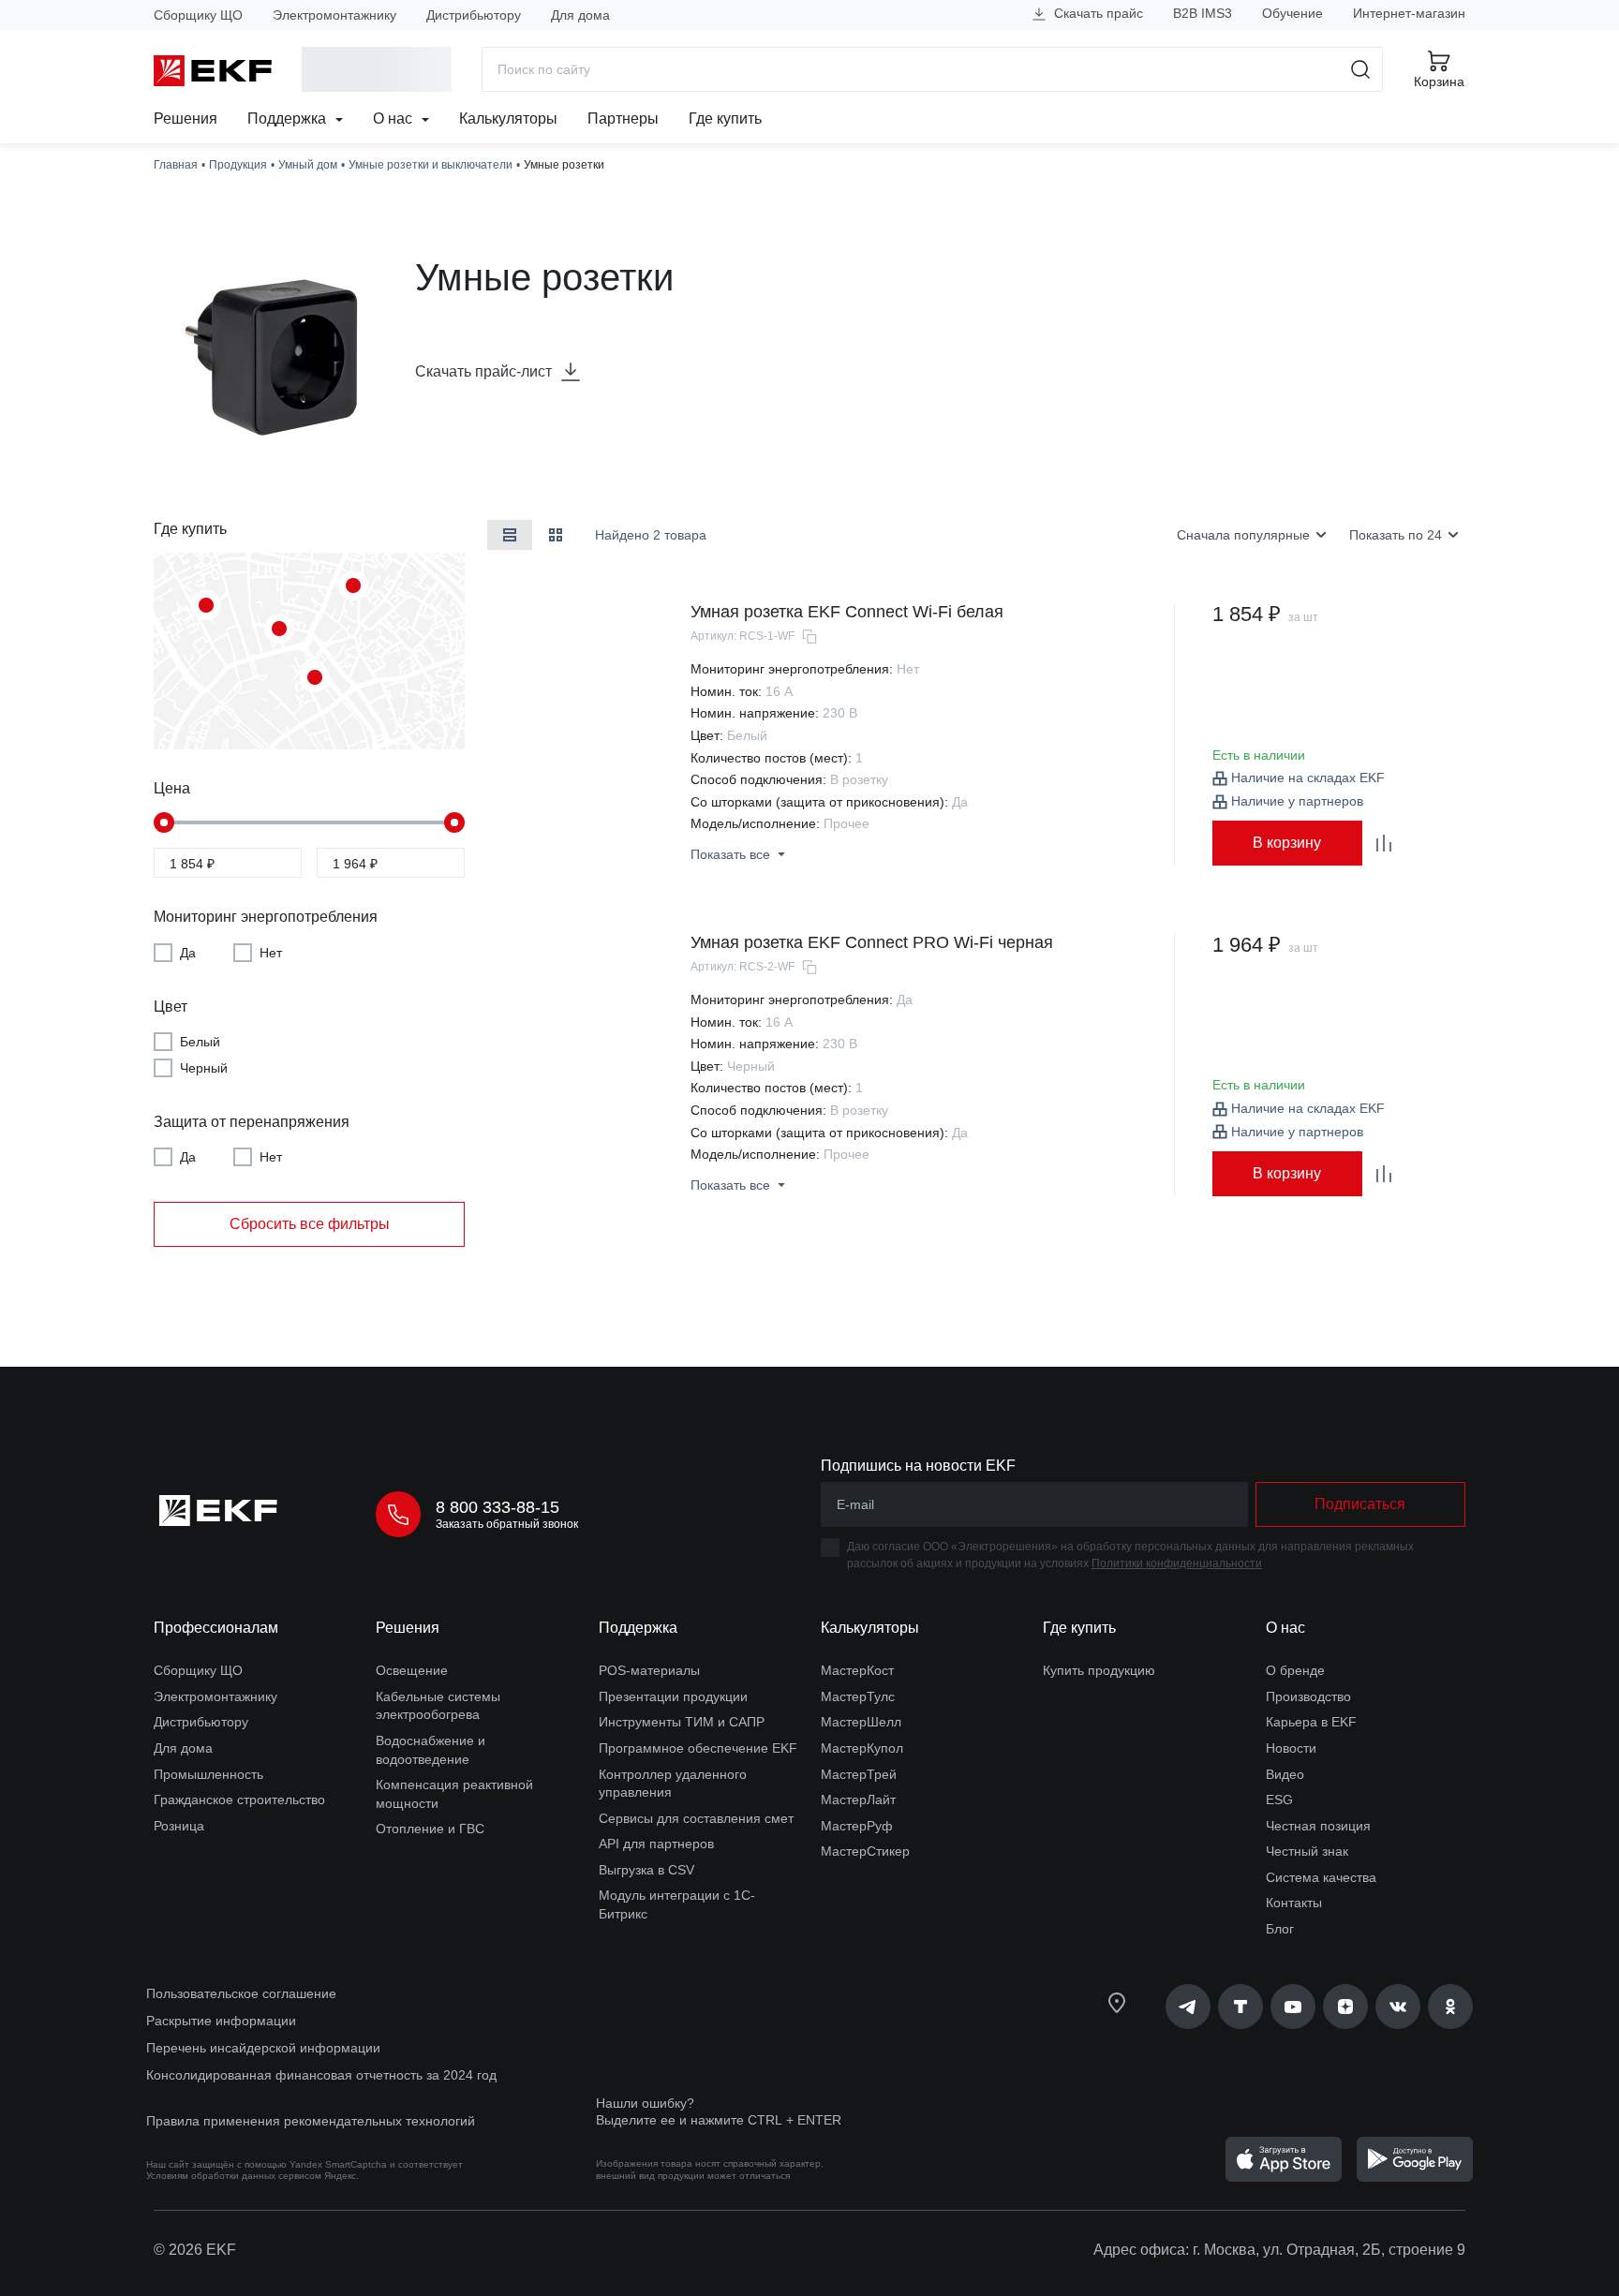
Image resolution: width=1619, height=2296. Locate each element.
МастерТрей (859, 1774)
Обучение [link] (1292, 13)
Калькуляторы (508, 119)
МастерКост (857, 1670)
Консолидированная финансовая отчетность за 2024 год (321, 2075)
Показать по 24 (1396, 535)
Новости (1291, 1748)
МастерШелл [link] (861, 1722)
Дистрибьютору (474, 15)
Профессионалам (216, 1628)
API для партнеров (656, 1844)
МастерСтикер (865, 1851)
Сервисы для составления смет (696, 1818)
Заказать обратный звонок (507, 1524)
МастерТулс (858, 1696)
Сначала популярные (1243, 535)
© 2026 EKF (195, 2250)
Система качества (1321, 1877)
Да (188, 953)
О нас (394, 119)
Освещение (412, 1670)
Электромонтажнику (334, 15)
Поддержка (289, 119)
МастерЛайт (858, 1800)
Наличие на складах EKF (1308, 778)
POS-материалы (649, 1670)
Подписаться (1360, 1504)
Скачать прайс (1097, 13)
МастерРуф (857, 1826)
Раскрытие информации (221, 2021)
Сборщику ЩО (198, 15)
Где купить (725, 119)
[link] (1188, 2007)
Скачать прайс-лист (483, 371)
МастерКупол (862, 1748)
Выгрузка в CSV (646, 1870)
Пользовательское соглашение (241, 1993)
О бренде (1295, 1670)
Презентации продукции (673, 1696)
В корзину (1287, 843)
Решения (186, 119)
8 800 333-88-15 (498, 1507)
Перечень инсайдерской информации (263, 2048)
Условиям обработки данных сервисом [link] (234, 2176)
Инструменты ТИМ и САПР (682, 1722)
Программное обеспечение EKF (698, 1748)
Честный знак (1307, 1851)
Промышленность (208, 1774)
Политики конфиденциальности (1177, 1563)
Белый (200, 1042)
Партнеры (623, 119)
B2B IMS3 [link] (1203, 13)
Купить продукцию (1099, 1670)
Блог (1280, 1929)
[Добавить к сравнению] (1384, 843)
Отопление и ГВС (430, 1829)
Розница (179, 1826)
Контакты (1294, 1903)
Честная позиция (1318, 1826)
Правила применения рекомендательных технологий (311, 2121)
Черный (204, 1068)
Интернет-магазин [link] (1409, 13)
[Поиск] (1361, 69)
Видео (1285, 1774)
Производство (1308, 1696)
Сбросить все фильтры (310, 1224)
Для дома (580, 15)
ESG (1279, 1800)
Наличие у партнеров (1297, 801)
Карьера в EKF (1311, 1722)
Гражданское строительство (239, 1800)
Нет (271, 953)
